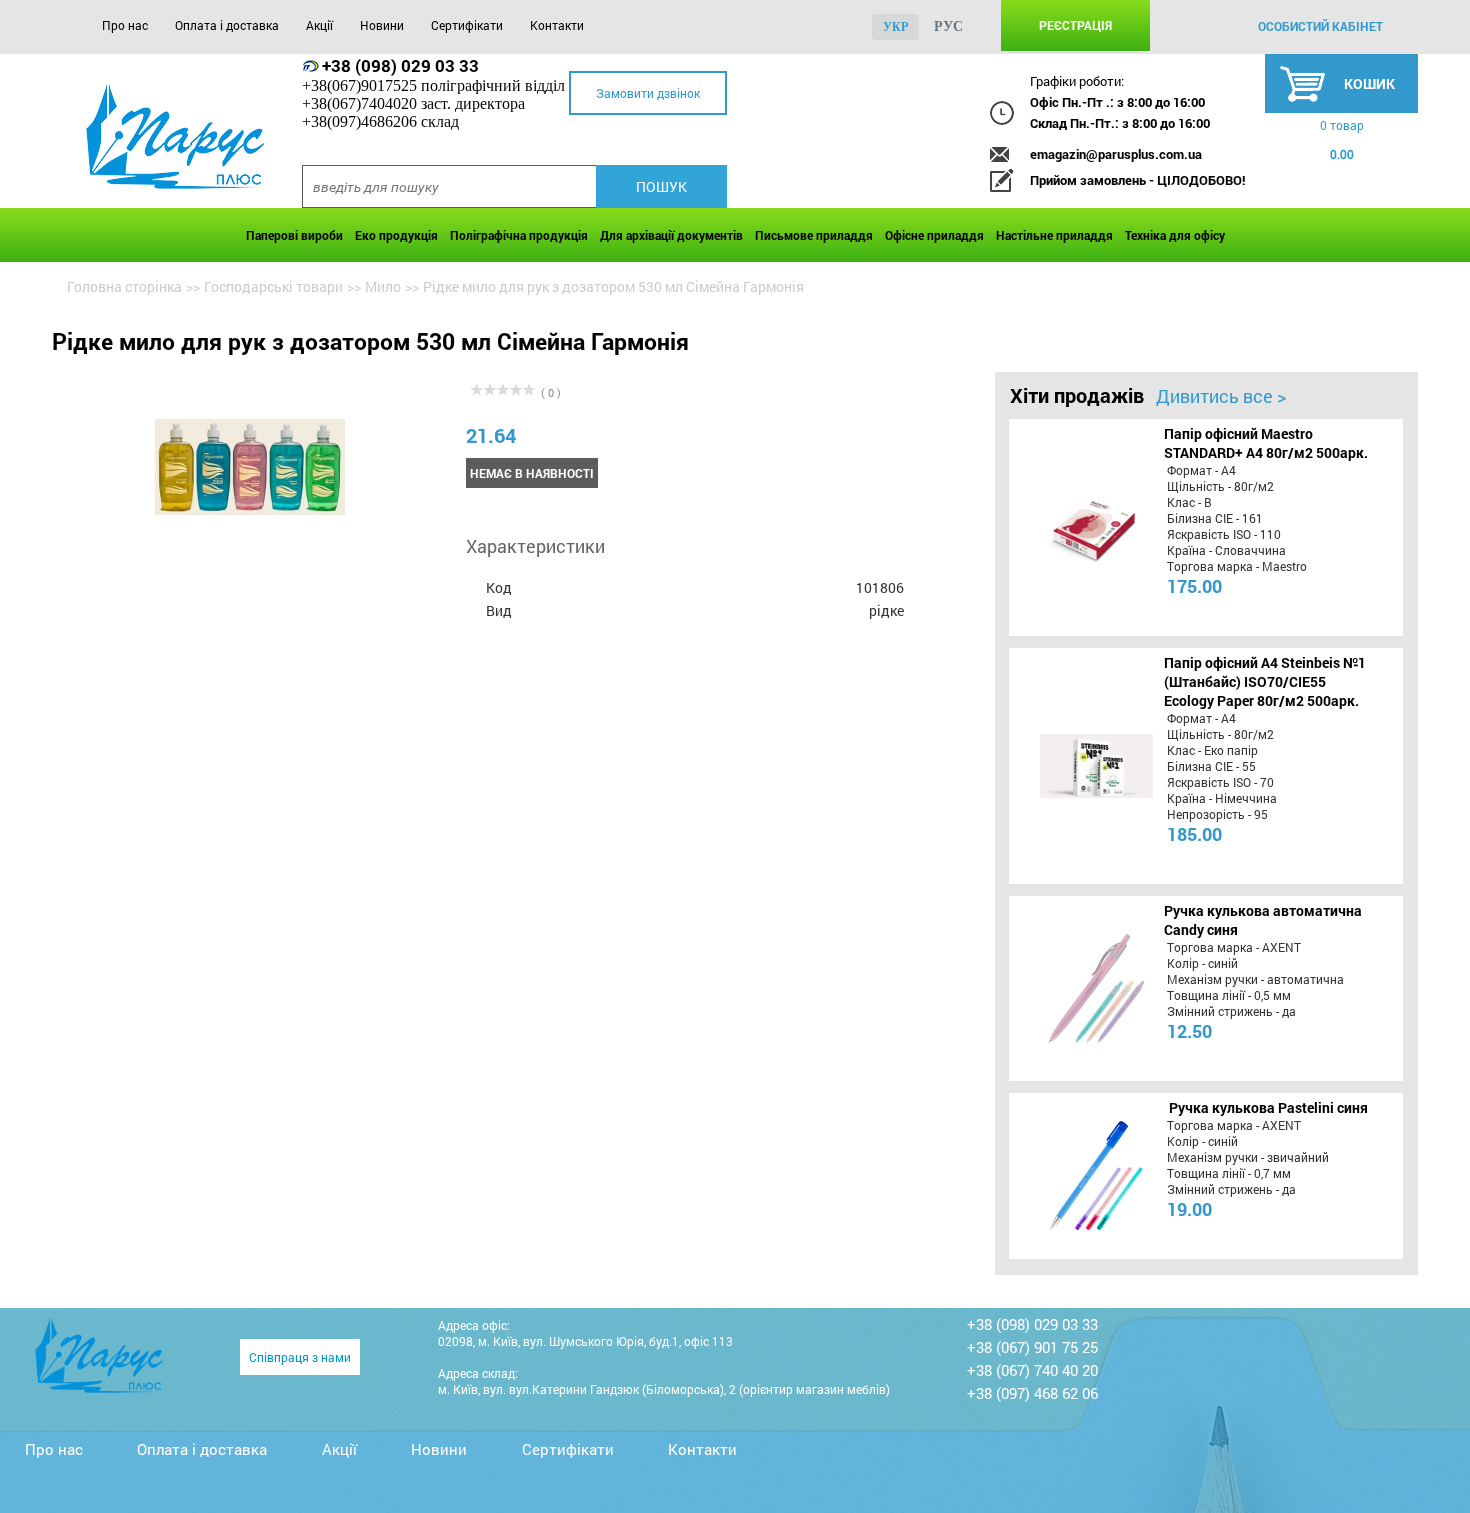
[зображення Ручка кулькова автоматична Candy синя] (1076, 988)
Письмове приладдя (814, 235)
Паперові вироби (294, 235)
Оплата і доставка (227, 25)
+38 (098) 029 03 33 (400, 65)
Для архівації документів (671, 235)
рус (948, 26)
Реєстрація (1075, 25)
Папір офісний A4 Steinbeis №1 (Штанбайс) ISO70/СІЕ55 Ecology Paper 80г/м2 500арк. (1265, 681)
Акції (319, 25)
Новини (382, 25)
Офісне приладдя (934, 235)
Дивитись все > (1221, 396)
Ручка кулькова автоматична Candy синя (1263, 920)
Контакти (557, 25)
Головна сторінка (124, 286)
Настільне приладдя (1054, 235)
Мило (383, 286)
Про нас (125, 25)
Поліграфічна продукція (519, 235)
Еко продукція (396, 235)
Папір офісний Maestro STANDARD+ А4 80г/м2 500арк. (1266, 443)
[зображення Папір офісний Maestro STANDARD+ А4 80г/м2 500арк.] (1076, 527)
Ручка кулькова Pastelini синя (1268, 1107)
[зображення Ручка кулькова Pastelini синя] (1076, 1176)
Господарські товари (273, 286)
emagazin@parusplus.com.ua (1116, 154)
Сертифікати (467, 25)
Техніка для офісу (1175, 235)
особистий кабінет (1320, 26)
